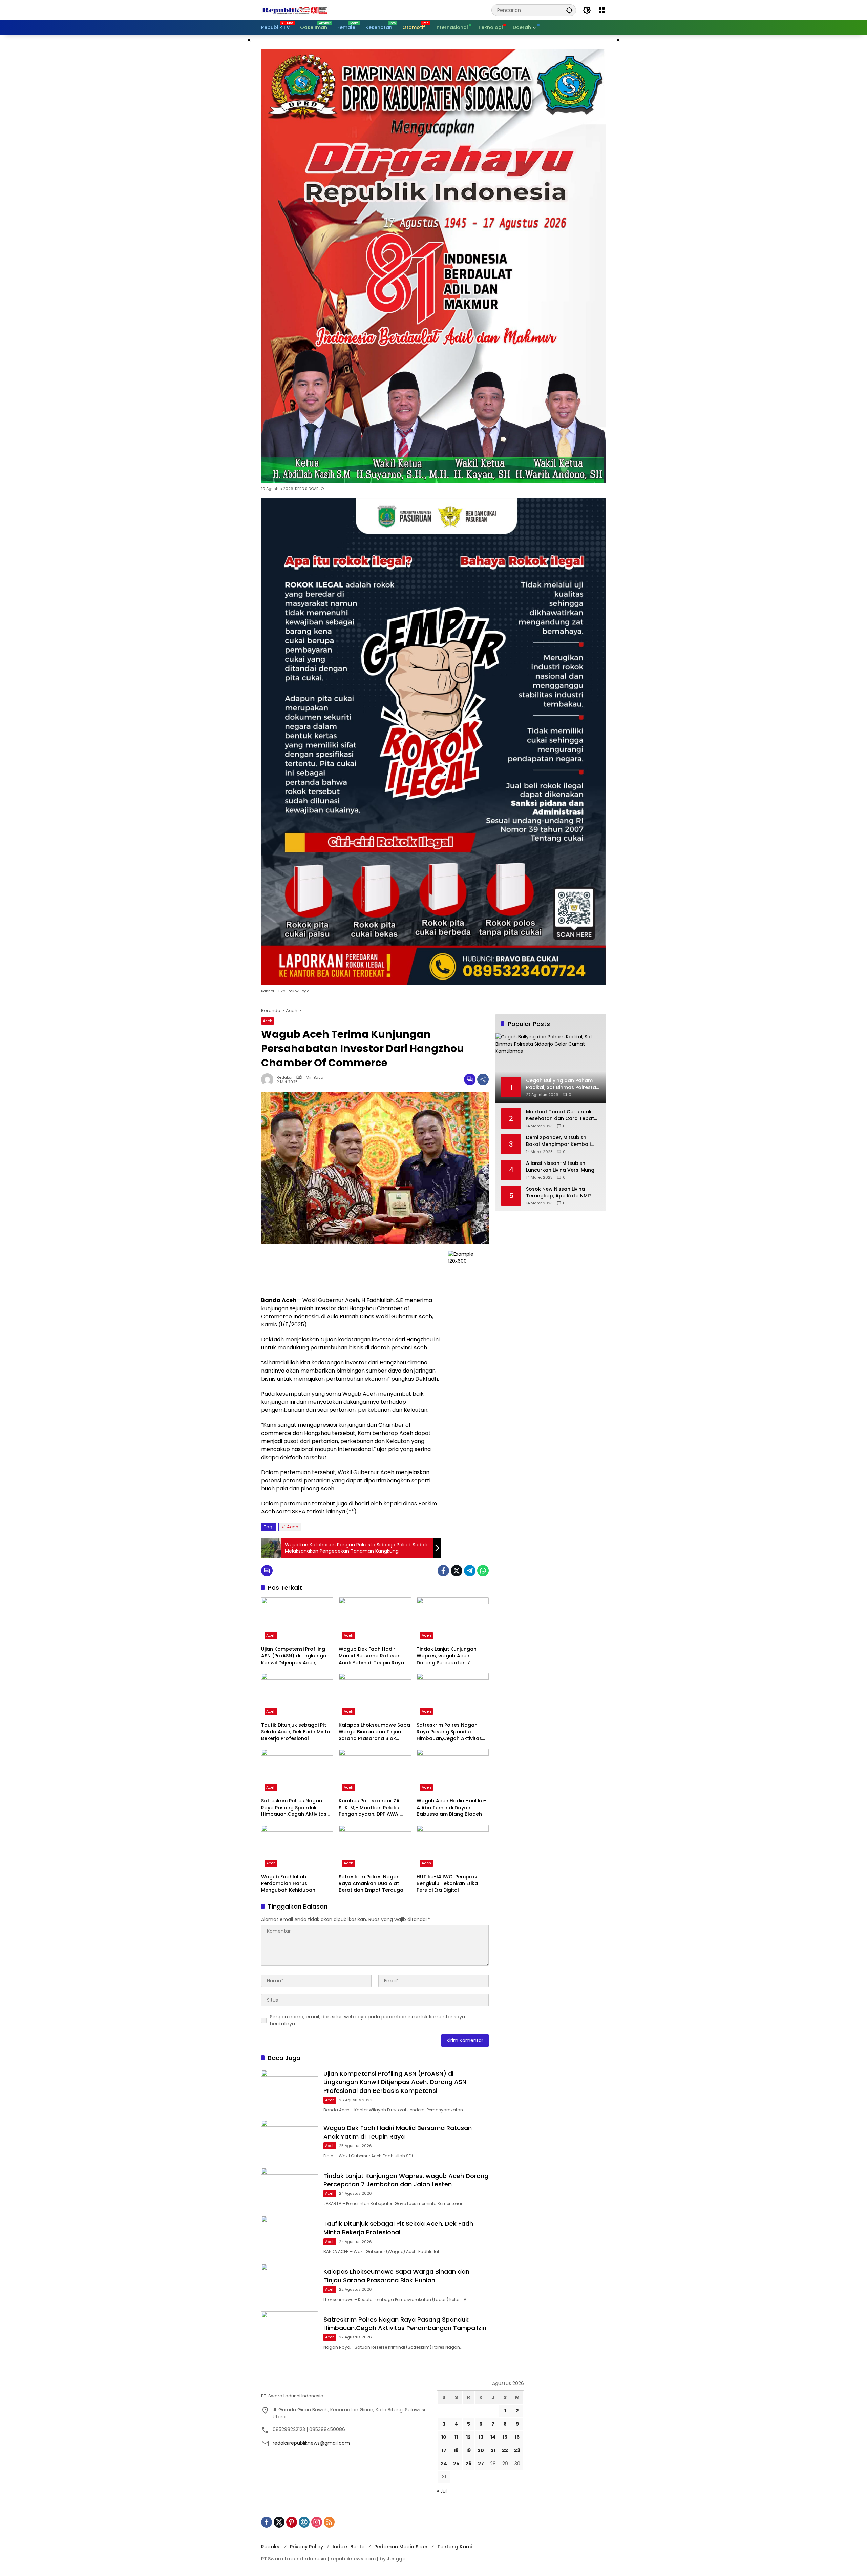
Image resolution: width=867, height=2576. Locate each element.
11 (456, 2437)
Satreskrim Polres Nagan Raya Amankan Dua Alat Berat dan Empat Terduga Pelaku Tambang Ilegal (371, 1884)
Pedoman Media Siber (401, 2547)
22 (505, 2450)
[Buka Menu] (602, 10)
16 (517, 2437)
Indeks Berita (349, 2547)
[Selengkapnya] (346, 2385)
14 (493, 2437)
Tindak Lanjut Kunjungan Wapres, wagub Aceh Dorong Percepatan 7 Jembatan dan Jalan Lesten (451, 1656)
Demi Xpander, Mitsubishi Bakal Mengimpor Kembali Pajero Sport (558, 1141)
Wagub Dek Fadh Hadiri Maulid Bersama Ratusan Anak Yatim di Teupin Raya (371, 1656)
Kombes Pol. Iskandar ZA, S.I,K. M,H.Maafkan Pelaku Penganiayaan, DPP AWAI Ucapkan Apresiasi (370, 1808)
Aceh (268, 1021)
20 (481, 2450)
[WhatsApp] (483, 1571)
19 (468, 2450)
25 (456, 2464)
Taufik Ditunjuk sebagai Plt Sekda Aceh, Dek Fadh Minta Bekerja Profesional (296, 1732)
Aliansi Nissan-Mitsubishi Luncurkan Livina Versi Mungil (561, 1167)
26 (468, 2464)
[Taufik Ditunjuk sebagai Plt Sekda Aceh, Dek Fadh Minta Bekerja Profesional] (297, 1696)
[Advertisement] (351, 1270)
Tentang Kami (454, 2547)
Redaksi (284, 1078)
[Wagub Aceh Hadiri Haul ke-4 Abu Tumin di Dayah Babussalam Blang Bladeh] (453, 1772)
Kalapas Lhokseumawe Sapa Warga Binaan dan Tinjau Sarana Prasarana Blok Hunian (374, 1732)
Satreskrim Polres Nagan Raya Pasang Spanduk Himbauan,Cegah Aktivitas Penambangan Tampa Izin (449, 1732)
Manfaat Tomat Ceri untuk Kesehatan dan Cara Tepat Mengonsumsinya (560, 1116)
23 (517, 2450)
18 (456, 2450)
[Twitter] (457, 1571)
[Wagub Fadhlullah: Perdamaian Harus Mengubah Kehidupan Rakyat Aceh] (297, 1848)
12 (468, 2437)
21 (493, 2450)
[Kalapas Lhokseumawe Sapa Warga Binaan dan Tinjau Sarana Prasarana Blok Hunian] (375, 1696)
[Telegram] (470, 1571)
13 (481, 2437)
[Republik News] (295, 10)
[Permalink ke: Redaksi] (269, 1079)
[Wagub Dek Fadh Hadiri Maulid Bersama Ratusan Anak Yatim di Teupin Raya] (375, 1620)
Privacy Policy (306, 2547)
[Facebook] (443, 1571)
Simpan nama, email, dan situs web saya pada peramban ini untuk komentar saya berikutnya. (367, 2020)
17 (444, 2450)
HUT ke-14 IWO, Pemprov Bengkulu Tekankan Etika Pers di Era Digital (447, 1883)
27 (481, 2464)
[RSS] (329, 2522)
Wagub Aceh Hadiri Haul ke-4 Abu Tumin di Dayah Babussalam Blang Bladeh (451, 1808)
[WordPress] (304, 2522)
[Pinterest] (292, 2522)
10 (444, 2437)
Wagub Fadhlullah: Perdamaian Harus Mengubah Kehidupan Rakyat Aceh (288, 1884)
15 (505, 2437)
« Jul (442, 2491)
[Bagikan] (483, 1079)
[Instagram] (317, 2522)
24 (444, 2464)
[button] (569, 10)
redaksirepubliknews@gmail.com (311, 2443)
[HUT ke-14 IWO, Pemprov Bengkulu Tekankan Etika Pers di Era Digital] (453, 1848)
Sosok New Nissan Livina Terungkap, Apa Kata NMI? (559, 1193)
